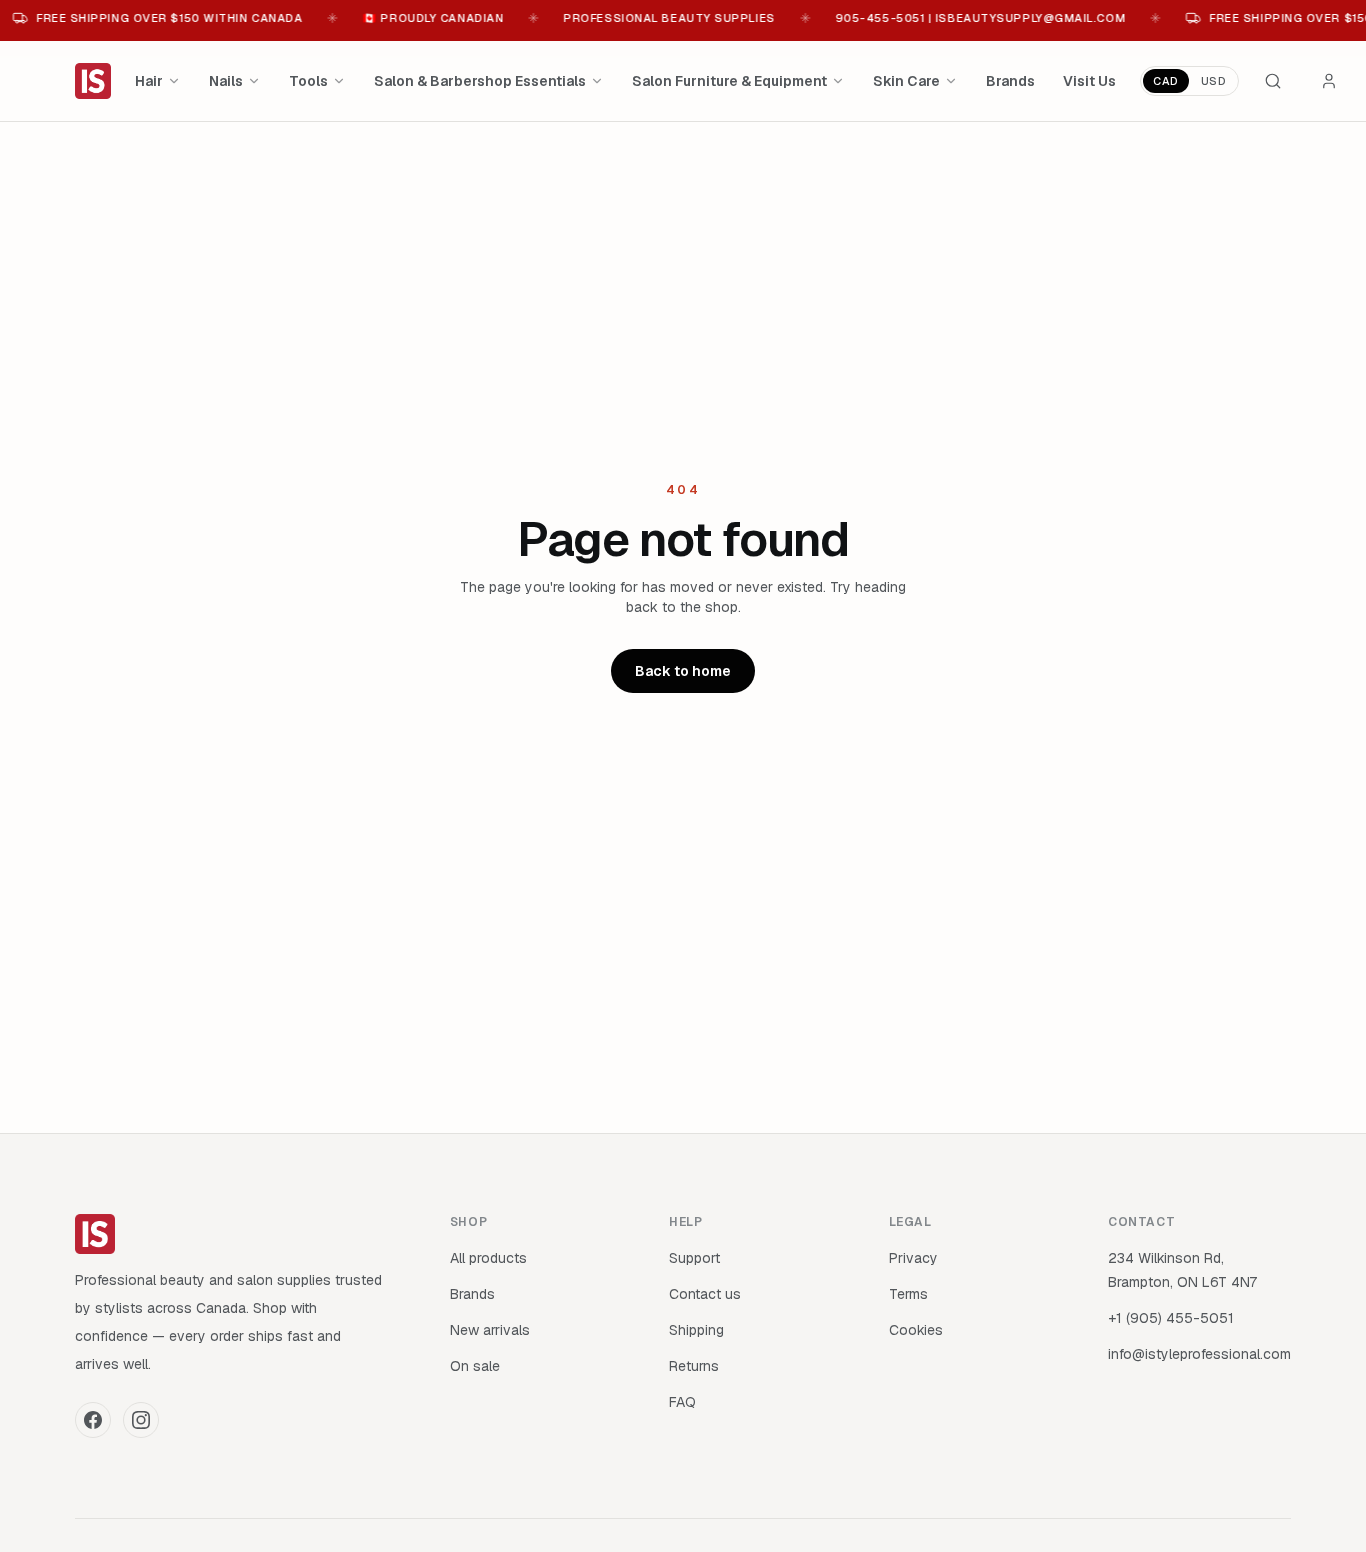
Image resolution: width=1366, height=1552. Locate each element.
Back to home (683, 671)
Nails (226, 81)
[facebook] (93, 1420)
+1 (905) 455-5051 (1171, 1318)
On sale (475, 1366)
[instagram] (141, 1420)
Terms (908, 1294)
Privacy (913, 1258)
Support (694, 1258)
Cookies (916, 1330)
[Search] (1273, 81)
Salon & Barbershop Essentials (480, 81)
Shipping (696, 1330)
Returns (694, 1366)
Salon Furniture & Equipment (729, 81)
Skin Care (906, 81)
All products (488, 1258)
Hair (149, 81)
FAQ (682, 1402)
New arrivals (490, 1330)
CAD (1166, 81)
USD (1214, 81)
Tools (308, 81)
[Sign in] (1329, 81)
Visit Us (1089, 81)
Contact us (705, 1294)
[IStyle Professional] (93, 81)
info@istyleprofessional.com (1199, 1354)
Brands (1010, 81)
